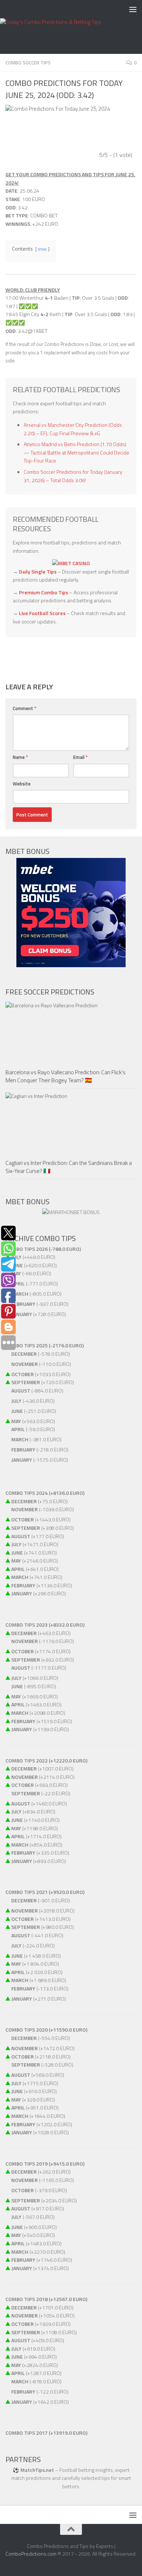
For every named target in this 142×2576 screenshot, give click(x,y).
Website (22, 784)
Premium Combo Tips (44, 592)
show (42, 249)
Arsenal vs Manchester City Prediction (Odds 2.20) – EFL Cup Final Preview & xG (73, 429)
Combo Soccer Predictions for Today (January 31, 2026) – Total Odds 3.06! (73, 476)
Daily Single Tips (38, 572)
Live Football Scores (42, 613)
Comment (25, 708)
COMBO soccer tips (28, 63)
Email (80, 757)
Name (20, 757)
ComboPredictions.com (31, 2554)
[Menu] (133, 9)
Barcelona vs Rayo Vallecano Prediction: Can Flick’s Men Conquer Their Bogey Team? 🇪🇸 (66, 1076)
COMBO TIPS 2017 (27, 2433)
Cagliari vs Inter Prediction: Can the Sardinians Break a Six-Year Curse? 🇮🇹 (69, 1167)
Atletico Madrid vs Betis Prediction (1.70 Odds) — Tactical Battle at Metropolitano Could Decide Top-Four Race (76, 452)
